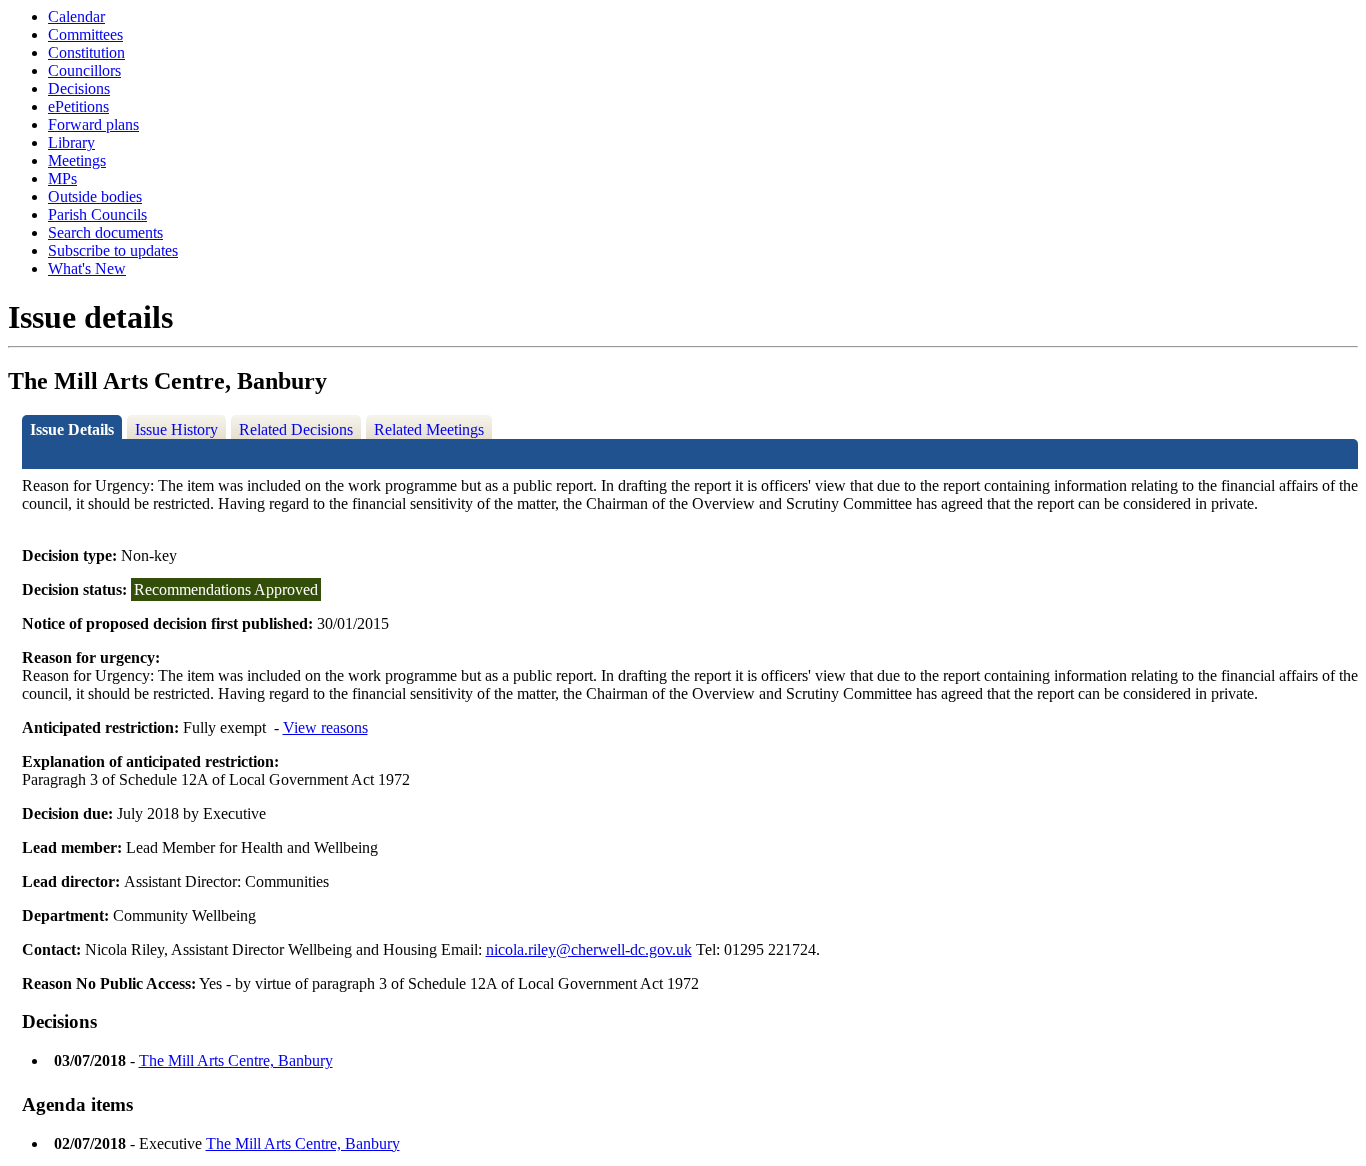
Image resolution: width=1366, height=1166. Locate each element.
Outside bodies (95, 196)
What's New (87, 268)
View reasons (325, 727)
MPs (62, 178)
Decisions (79, 88)
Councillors (84, 70)
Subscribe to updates (113, 250)
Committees (85, 34)
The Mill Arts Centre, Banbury (236, 1060)
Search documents (105, 232)
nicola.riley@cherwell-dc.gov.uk (589, 949)
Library (71, 142)
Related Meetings (429, 429)
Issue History (176, 429)
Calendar (76, 16)
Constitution (86, 52)
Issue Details (72, 429)
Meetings (77, 160)
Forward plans (93, 124)
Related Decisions (296, 429)
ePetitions (78, 106)
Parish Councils (97, 214)
